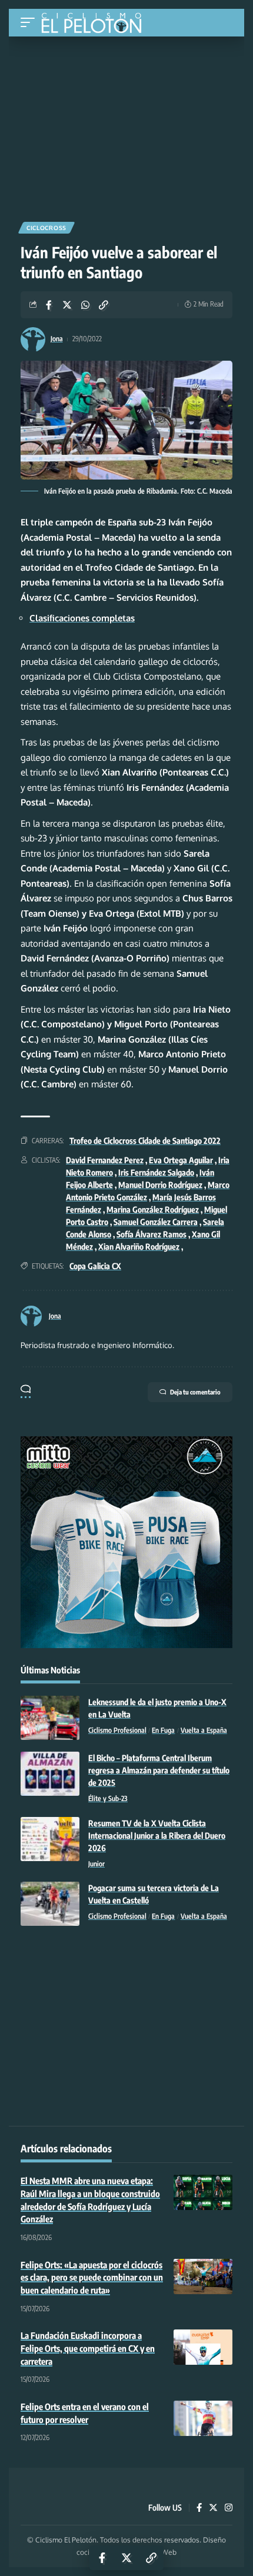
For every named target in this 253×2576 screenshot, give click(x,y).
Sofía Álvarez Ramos (152, 1234)
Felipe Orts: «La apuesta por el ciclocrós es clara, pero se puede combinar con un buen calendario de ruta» (92, 2278)
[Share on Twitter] (67, 305)
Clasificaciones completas (82, 618)
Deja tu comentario (195, 1392)
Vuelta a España (204, 1730)
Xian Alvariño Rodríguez (139, 1247)
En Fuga (163, 1730)
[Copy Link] (104, 305)
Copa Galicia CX (95, 1266)
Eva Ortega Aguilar (181, 1160)
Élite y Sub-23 (108, 1798)
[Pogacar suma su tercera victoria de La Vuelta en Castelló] (50, 1904)
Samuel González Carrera (156, 1222)
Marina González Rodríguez (153, 1209)
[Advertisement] (126, 125)
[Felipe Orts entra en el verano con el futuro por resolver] (203, 2418)
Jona (57, 339)
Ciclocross (46, 228)
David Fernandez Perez (105, 1160)
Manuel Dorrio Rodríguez (160, 1185)
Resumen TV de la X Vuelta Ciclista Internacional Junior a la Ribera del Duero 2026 (157, 1836)
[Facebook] (199, 2508)
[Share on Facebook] (49, 305)
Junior (96, 1864)
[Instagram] (229, 2508)
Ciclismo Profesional (117, 1730)
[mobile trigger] (31, 23)
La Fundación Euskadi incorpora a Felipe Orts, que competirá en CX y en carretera (88, 2348)
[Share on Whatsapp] (85, 305)
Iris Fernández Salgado (156, 1172)
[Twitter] (213, 2508)
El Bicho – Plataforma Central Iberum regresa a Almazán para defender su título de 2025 (159, 1770)
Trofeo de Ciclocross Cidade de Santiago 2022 (145, 1141)
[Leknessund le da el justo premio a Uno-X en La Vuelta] (50, 1718)
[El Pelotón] (96, 24)
